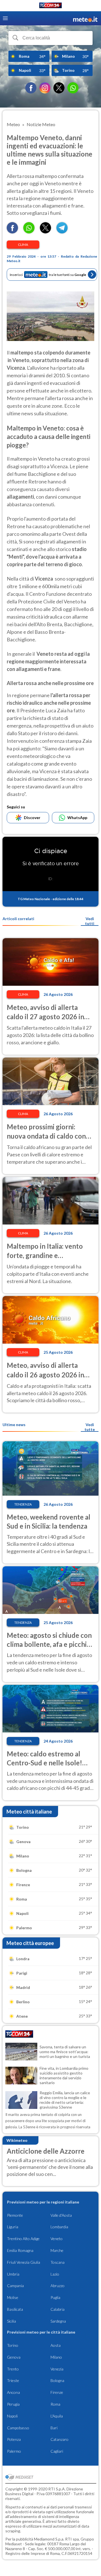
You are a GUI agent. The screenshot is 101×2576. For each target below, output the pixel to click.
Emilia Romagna (20, 2250)
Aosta (56, 2345)
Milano (56, 2357)
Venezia (57, 2369)
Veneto (57, 2239)
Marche (57, 2250)
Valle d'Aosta (61, 2215)
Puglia (55, 2297)
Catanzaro (59, 2439)
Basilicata (15, 2309)
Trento (13, 2369)
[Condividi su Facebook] (12, 232)
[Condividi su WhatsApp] (29, 232)
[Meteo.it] (85, 18)
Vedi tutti (90, 921)
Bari (54, 2428)
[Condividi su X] (45, 232)
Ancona (13, 2392)
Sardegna (58, 2321)
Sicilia (12, 2321)
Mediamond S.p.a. (49, 2539)
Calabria (58, 2309)
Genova (14, 2357)
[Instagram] (45, 88)
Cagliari (57, 2451)
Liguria (13, 2227)
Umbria (13, 2274)
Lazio (55, 2274)
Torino (13, 2345)
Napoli (12, 2416)
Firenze (57, 2392)
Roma (55, 2404)
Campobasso (18, 2428)
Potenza (14, 2439)
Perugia (13, 2404)
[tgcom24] (50, 6)
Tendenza (23, 1504)
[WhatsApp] (73, 88)
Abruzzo (58, 2286)
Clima (23, 245)
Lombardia (59, 2227)
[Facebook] (31, 88)
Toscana (58, 2262)
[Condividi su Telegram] (62, 232)
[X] (59, 88)
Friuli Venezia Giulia (24, 2262)
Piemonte (15, 2215)
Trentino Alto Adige (23, 2239)
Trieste (13, 2380)
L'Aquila (57, 2416)
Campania (15, 2286)
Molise (13, 2297)
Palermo (14, 2451)
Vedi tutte (90, 1427)
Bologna (57, 2380)
